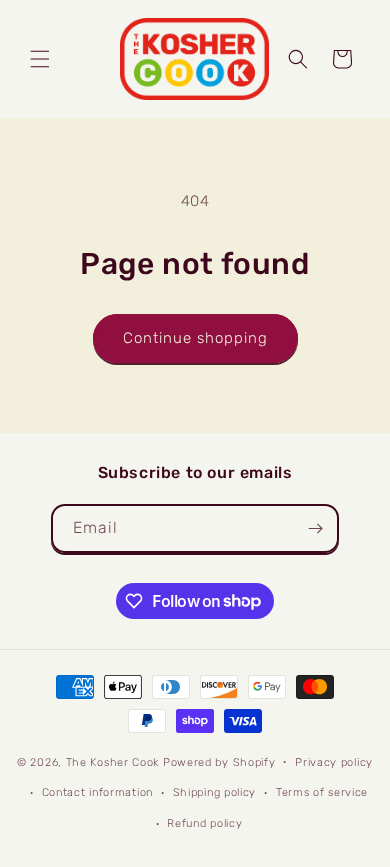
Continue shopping (195, 338)
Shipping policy (215, 792)
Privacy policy (334, 762)
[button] (40, 59)
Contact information (97, 792)
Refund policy (204, 823)
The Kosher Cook (113, 761)
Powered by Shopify (219, 761)
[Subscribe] (315, 528)
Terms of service (322, 792)
